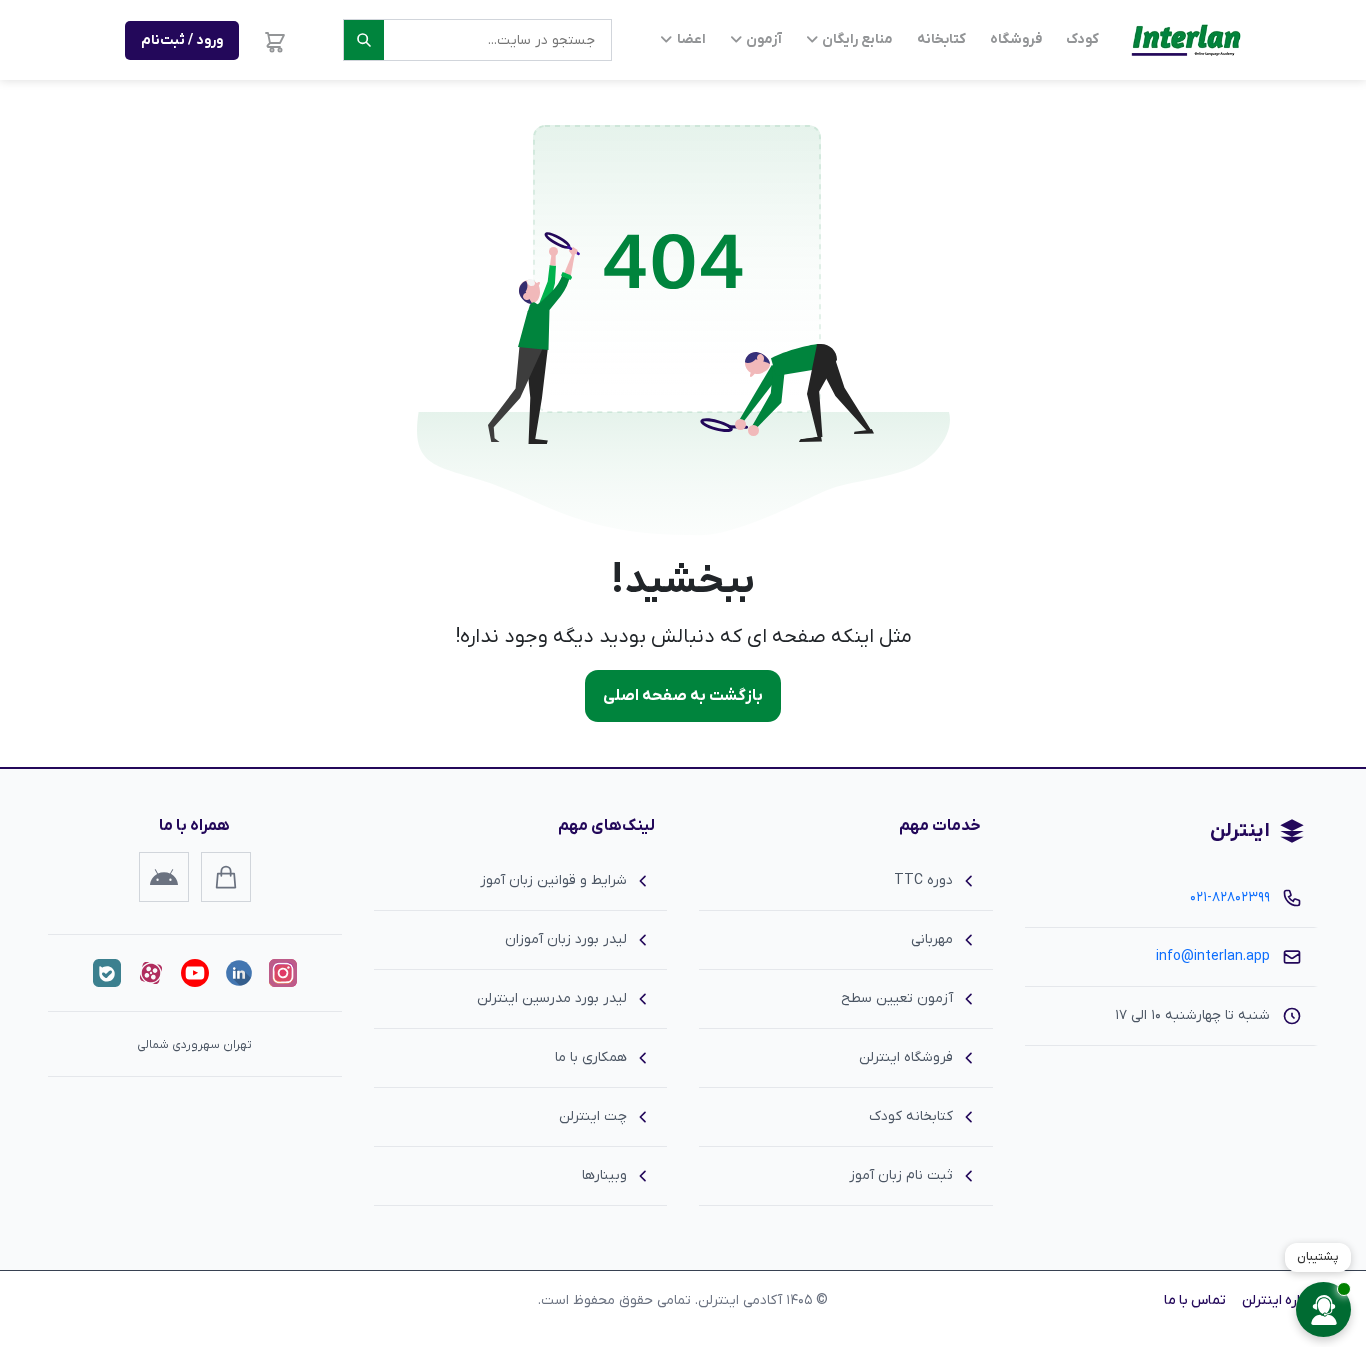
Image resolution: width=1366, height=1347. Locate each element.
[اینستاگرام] (283, 973)
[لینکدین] (239, 973)
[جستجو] (364, 40)
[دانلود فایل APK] (164, 877)
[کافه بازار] (226, 877)
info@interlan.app (1213, 956)
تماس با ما (1195, 1300)
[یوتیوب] (195, 973)
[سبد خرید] (275, 40)
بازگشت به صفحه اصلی (683, 696)
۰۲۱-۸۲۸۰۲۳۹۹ (1230, 897)
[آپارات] (151, 973)
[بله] (107, 973)
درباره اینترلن (1280, 1300)
